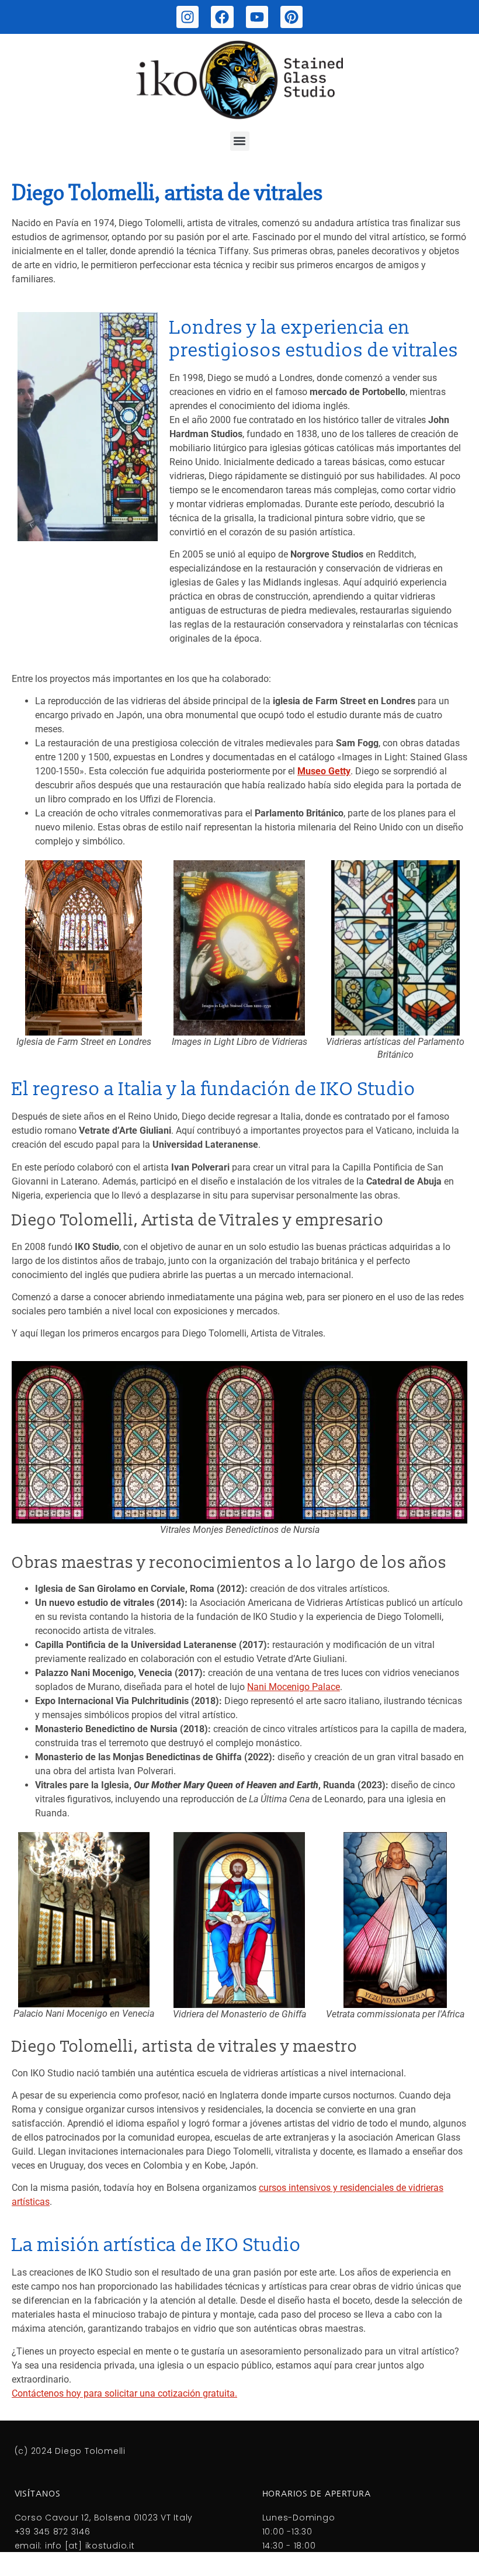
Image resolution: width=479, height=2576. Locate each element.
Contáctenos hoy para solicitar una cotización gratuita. (124, 2393)
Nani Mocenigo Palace (294, 1687)
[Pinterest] (291, 17)
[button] (240, 141)
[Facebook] (222, 17)
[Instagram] (188, 17)
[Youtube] (257, 17)
